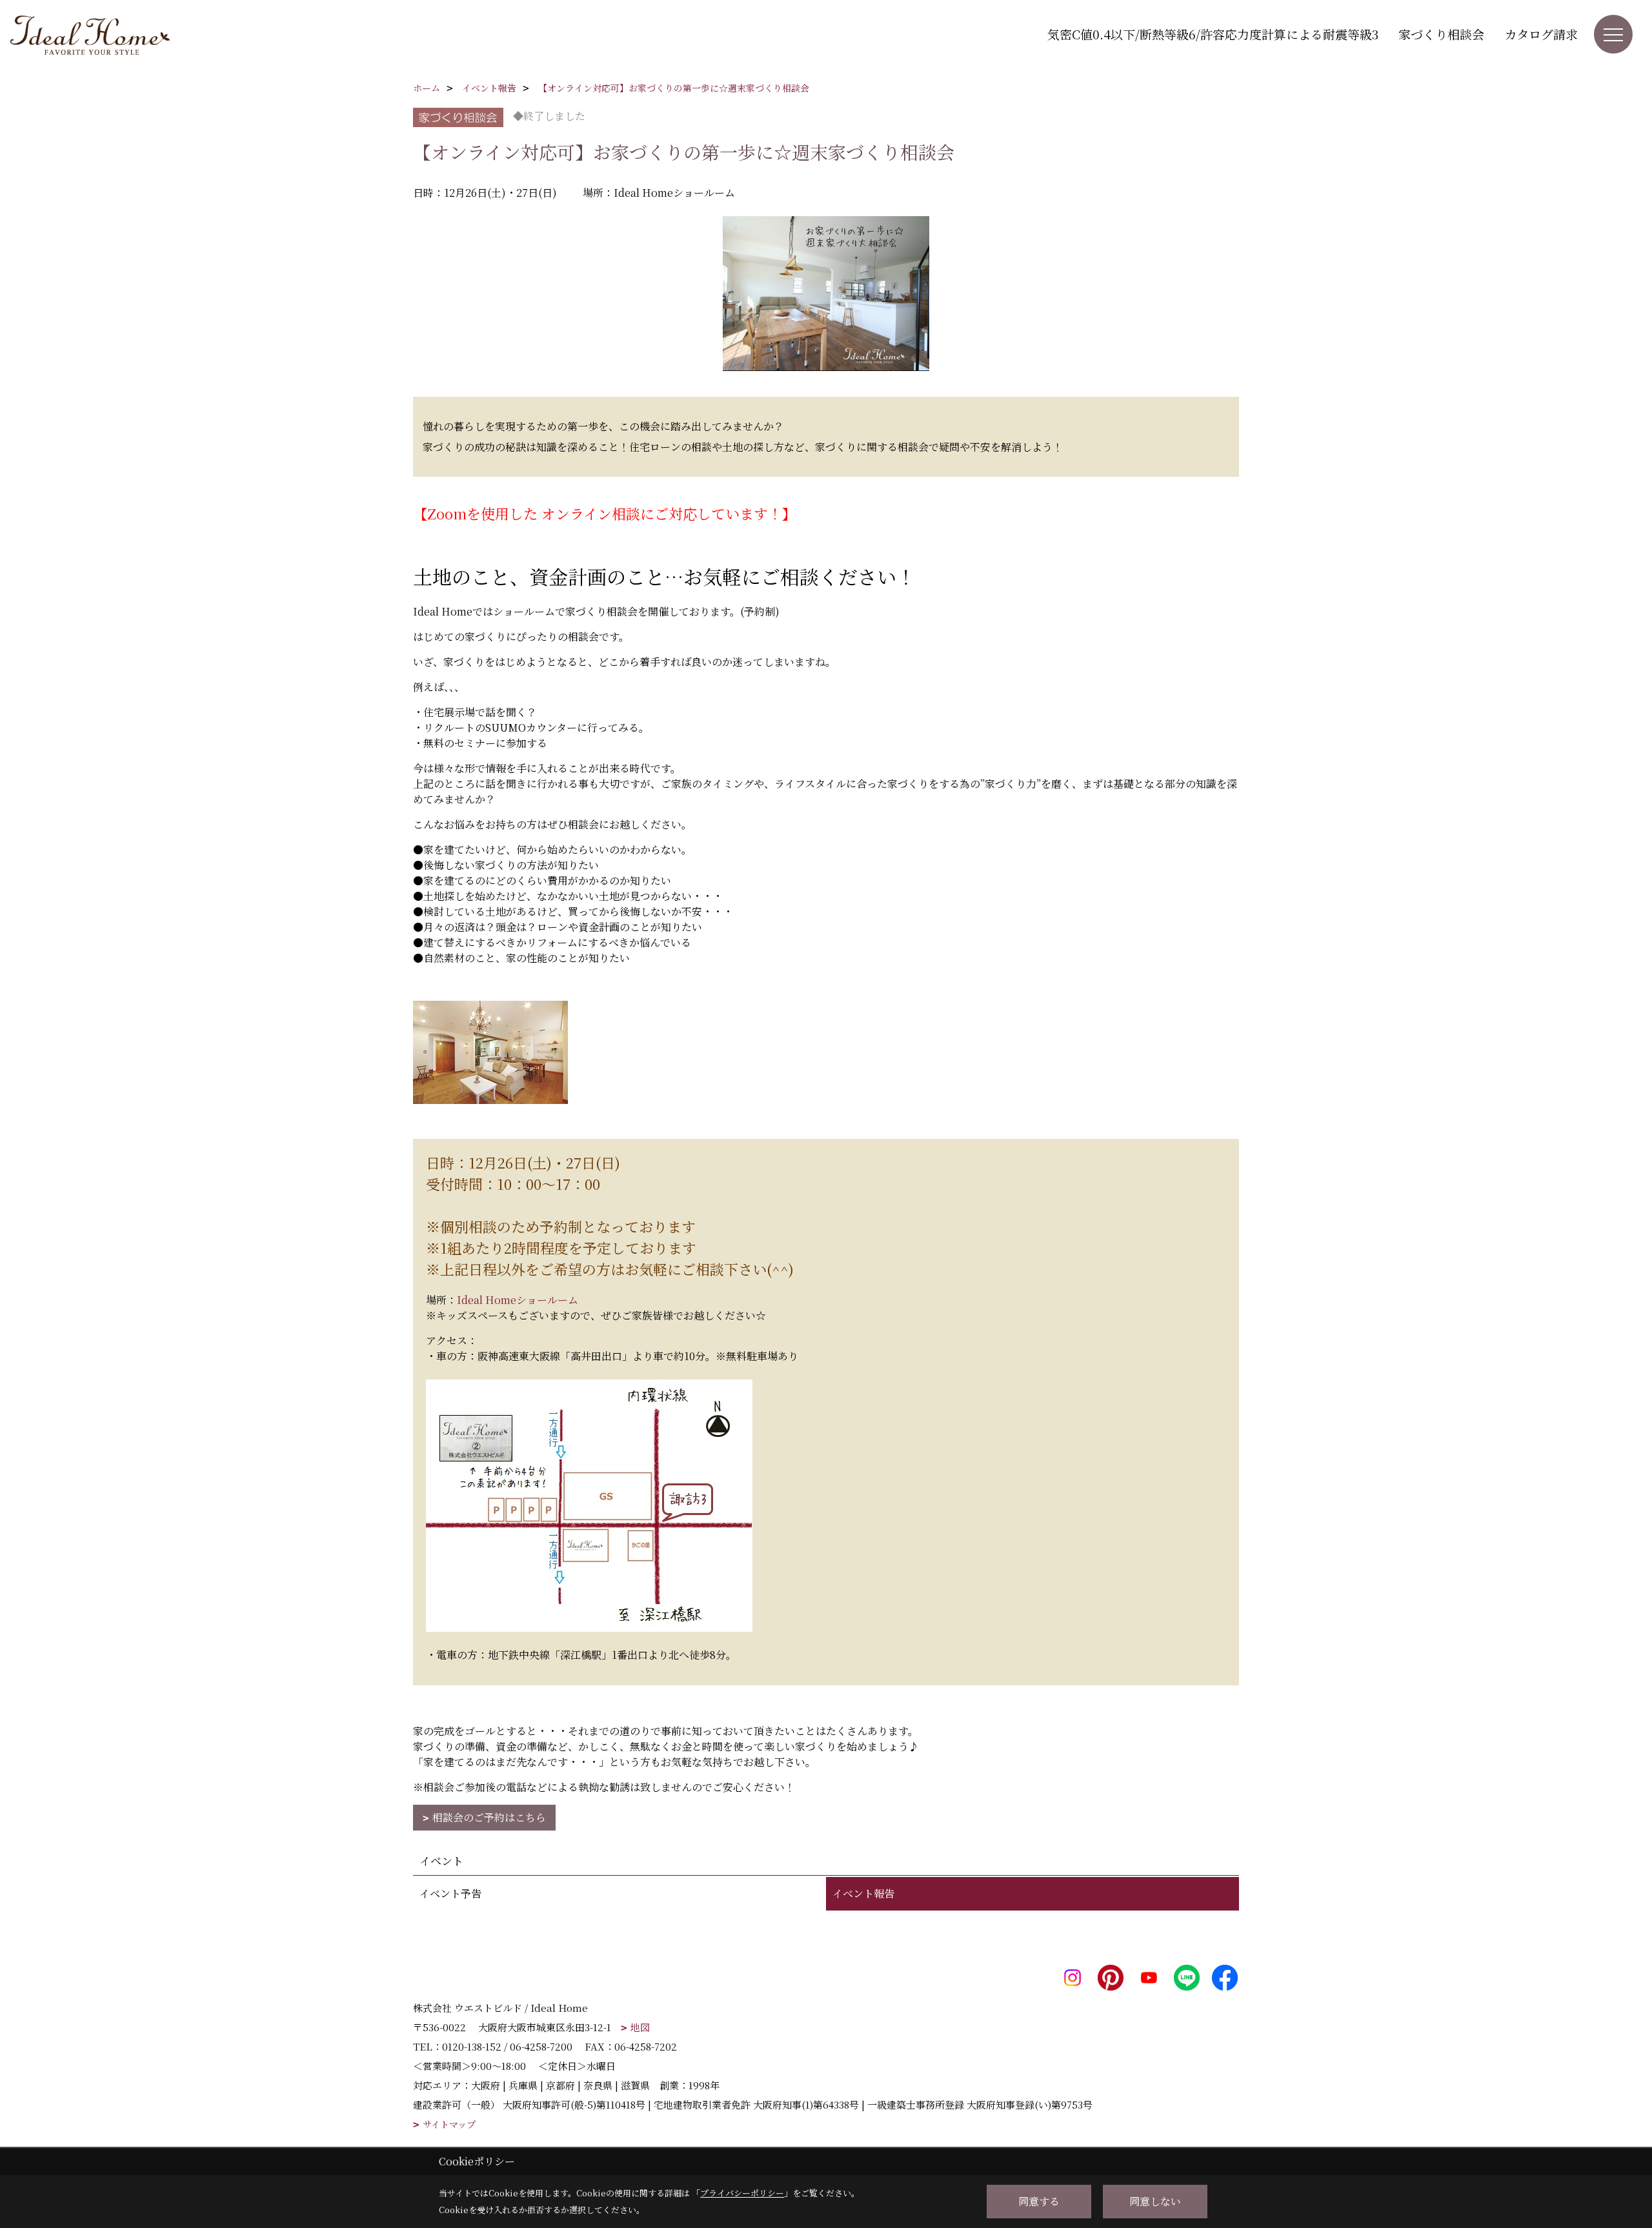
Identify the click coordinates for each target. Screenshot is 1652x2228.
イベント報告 (863, 1893)
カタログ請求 (1541, 34)
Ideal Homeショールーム (519, 1300)
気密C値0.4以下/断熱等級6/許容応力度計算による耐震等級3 (1213, 34)
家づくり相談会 (1441, 34)
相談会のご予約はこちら (489, 1817)
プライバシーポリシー (742, 2193)
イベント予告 (450, 1893)
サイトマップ (449, 2124)
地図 (640, 2027)
